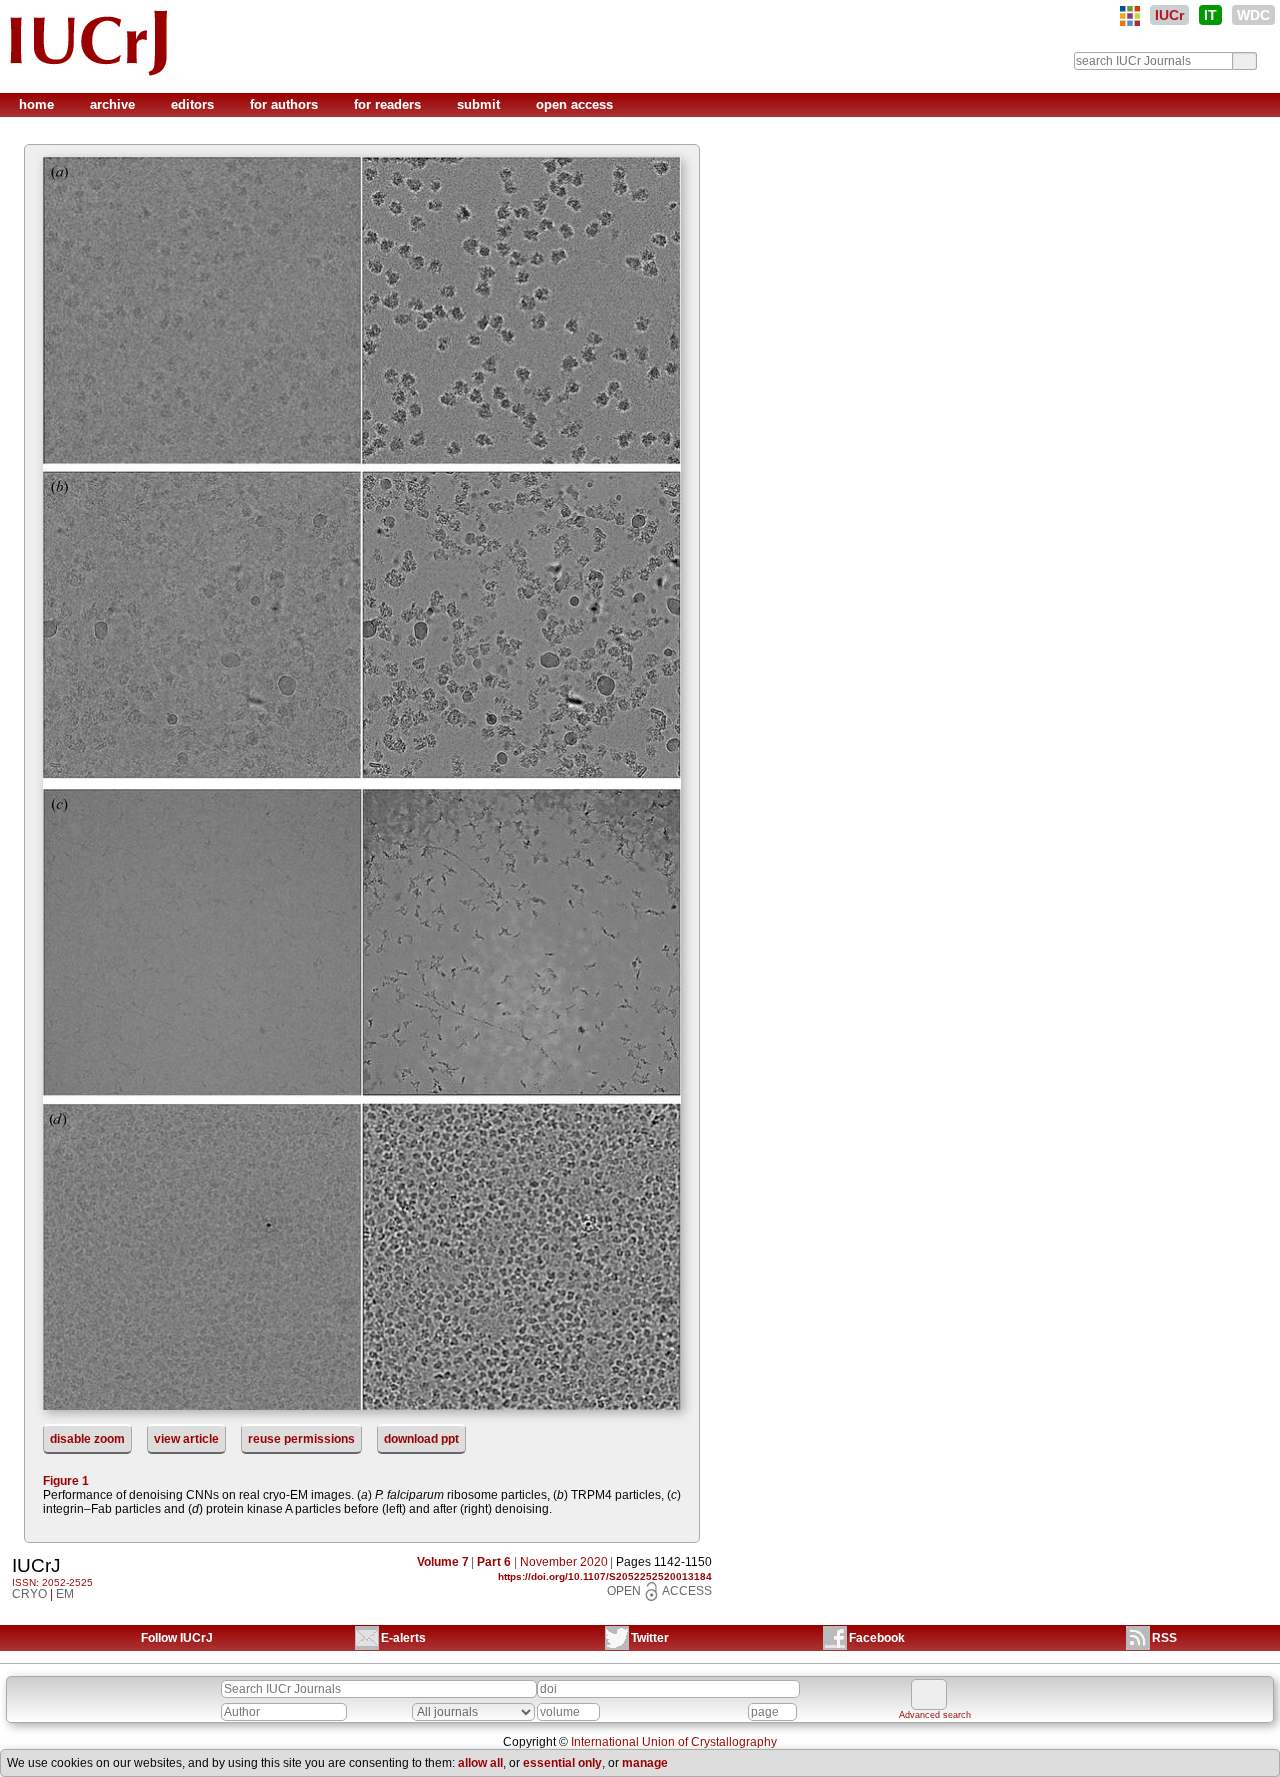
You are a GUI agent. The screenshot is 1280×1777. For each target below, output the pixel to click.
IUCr (1169, 15)
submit (480, 104)
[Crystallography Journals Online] (1130, 16)
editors (194, 104)
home (38, 104)
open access (574, 104)
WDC (1253, 15)
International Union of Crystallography (674, 1742)
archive (114, 104)
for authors (286, 104)
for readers (389, 104)
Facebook (877, 1638)
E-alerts (403, 1638)
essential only (562, 1763)
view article (186, 1439)
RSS (1164, 1638)
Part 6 (494, 1562)
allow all (480, 1763)
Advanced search (935, 1715)
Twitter (650, 1638)
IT (1210, 15)
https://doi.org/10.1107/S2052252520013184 (605, 1576)
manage (645, 1763)
